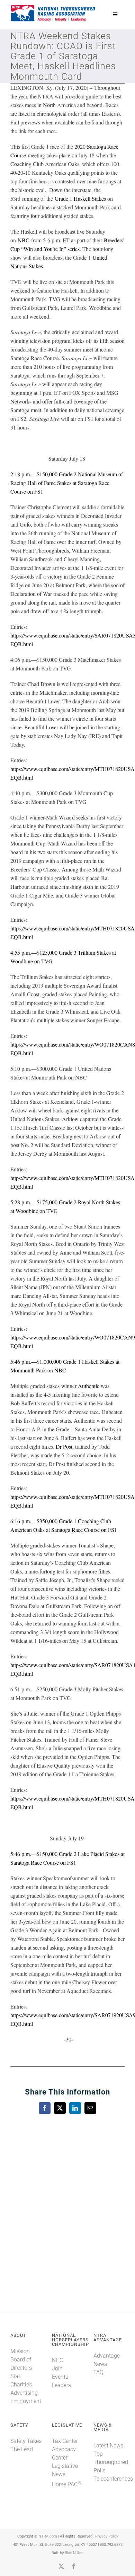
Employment (26, 2401)
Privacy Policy (107, 2536)
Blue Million (74, 2553)
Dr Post (64, 1446)
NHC (57, 2360)
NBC (24, 240)
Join (57, 2369)
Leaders (61, 2385)
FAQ (98, 2372)
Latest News (108, 2445)
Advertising (24, 2393)
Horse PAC (66, 2484)
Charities (21, 2384)
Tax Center (65, 2441)
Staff (16, 2376)
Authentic (89, 1386)
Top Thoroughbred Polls (111, 2462)
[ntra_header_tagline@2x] (53, 7)
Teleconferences (113, 2479)
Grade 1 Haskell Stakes (80, 198)
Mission (20, 2351)
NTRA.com (48, 2536)
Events (60, 2377)
